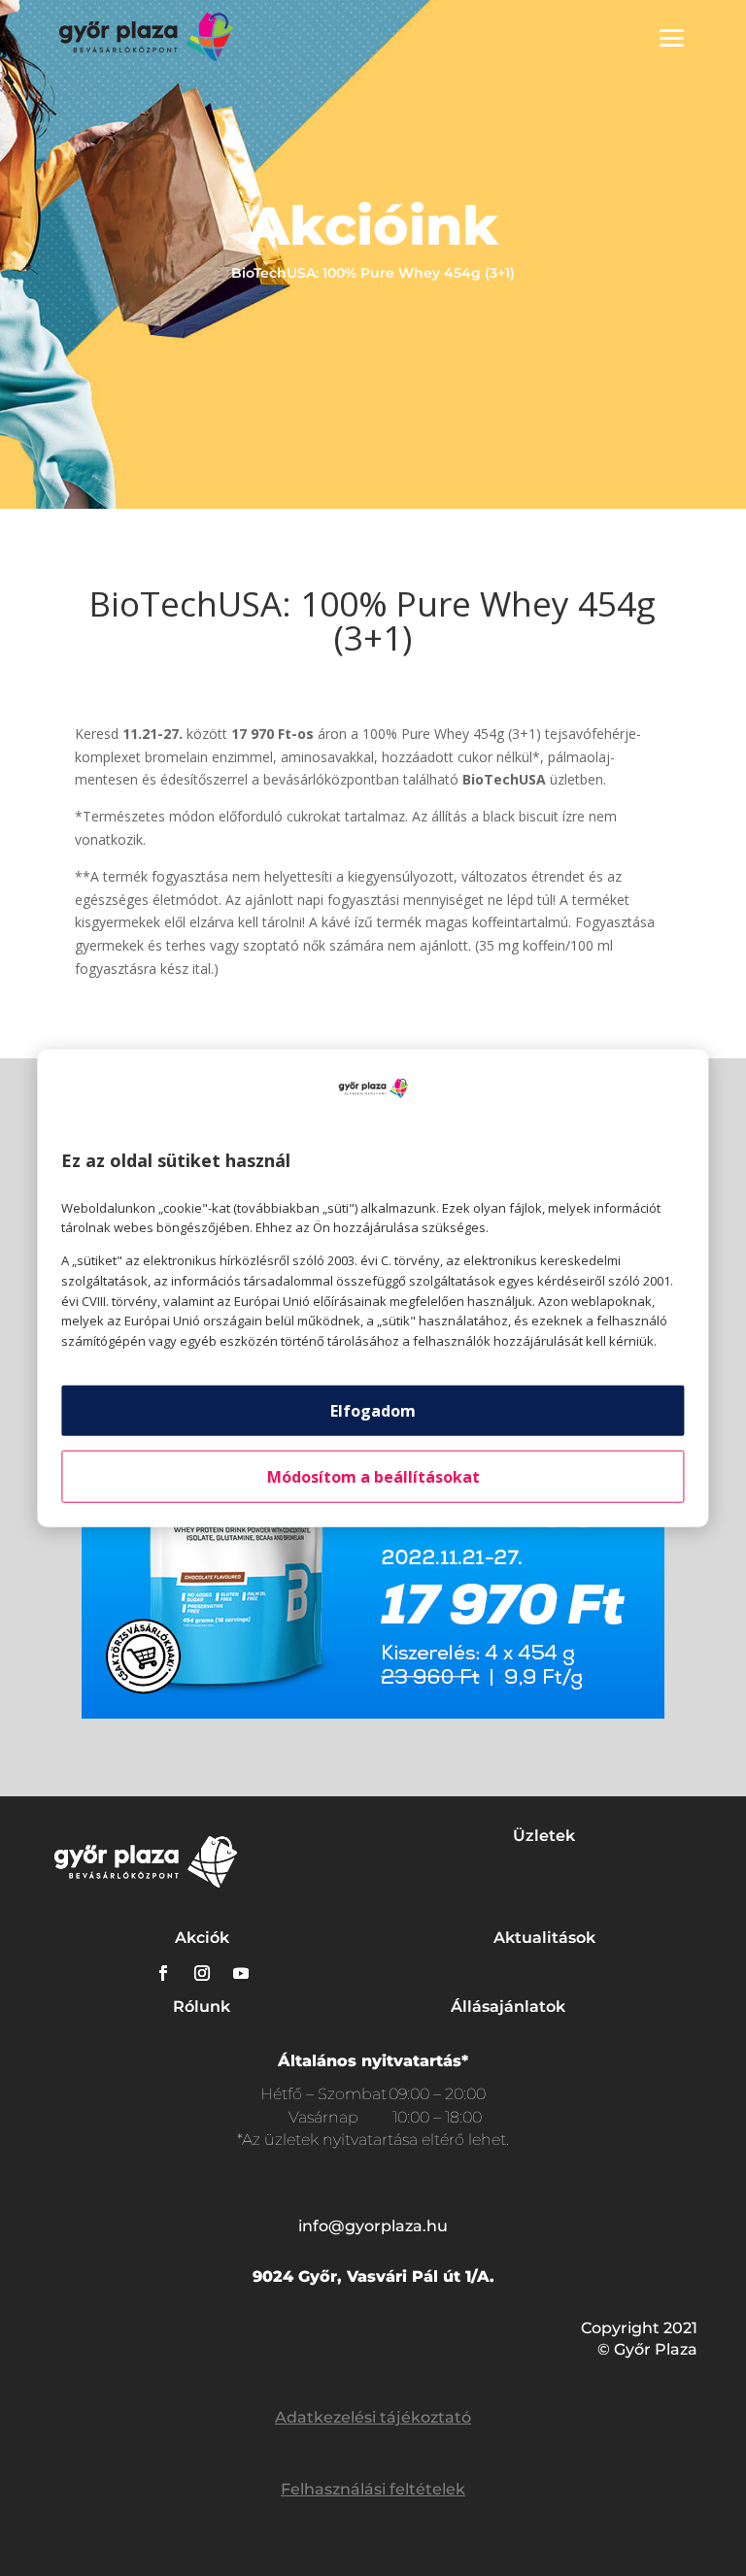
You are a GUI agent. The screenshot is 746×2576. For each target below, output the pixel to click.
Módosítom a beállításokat (373, 1477)
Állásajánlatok (508, 2007)
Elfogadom (373, 1411)
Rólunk (202, 2007)
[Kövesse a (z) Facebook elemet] (163, 1973)
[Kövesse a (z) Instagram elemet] (202, 1973)
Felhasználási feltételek (373, 2489)
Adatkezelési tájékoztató (373, 2417)
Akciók (202, 1938)
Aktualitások (544, 1938)
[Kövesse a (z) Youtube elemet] (241, 1973)
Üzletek (544, 1836)
